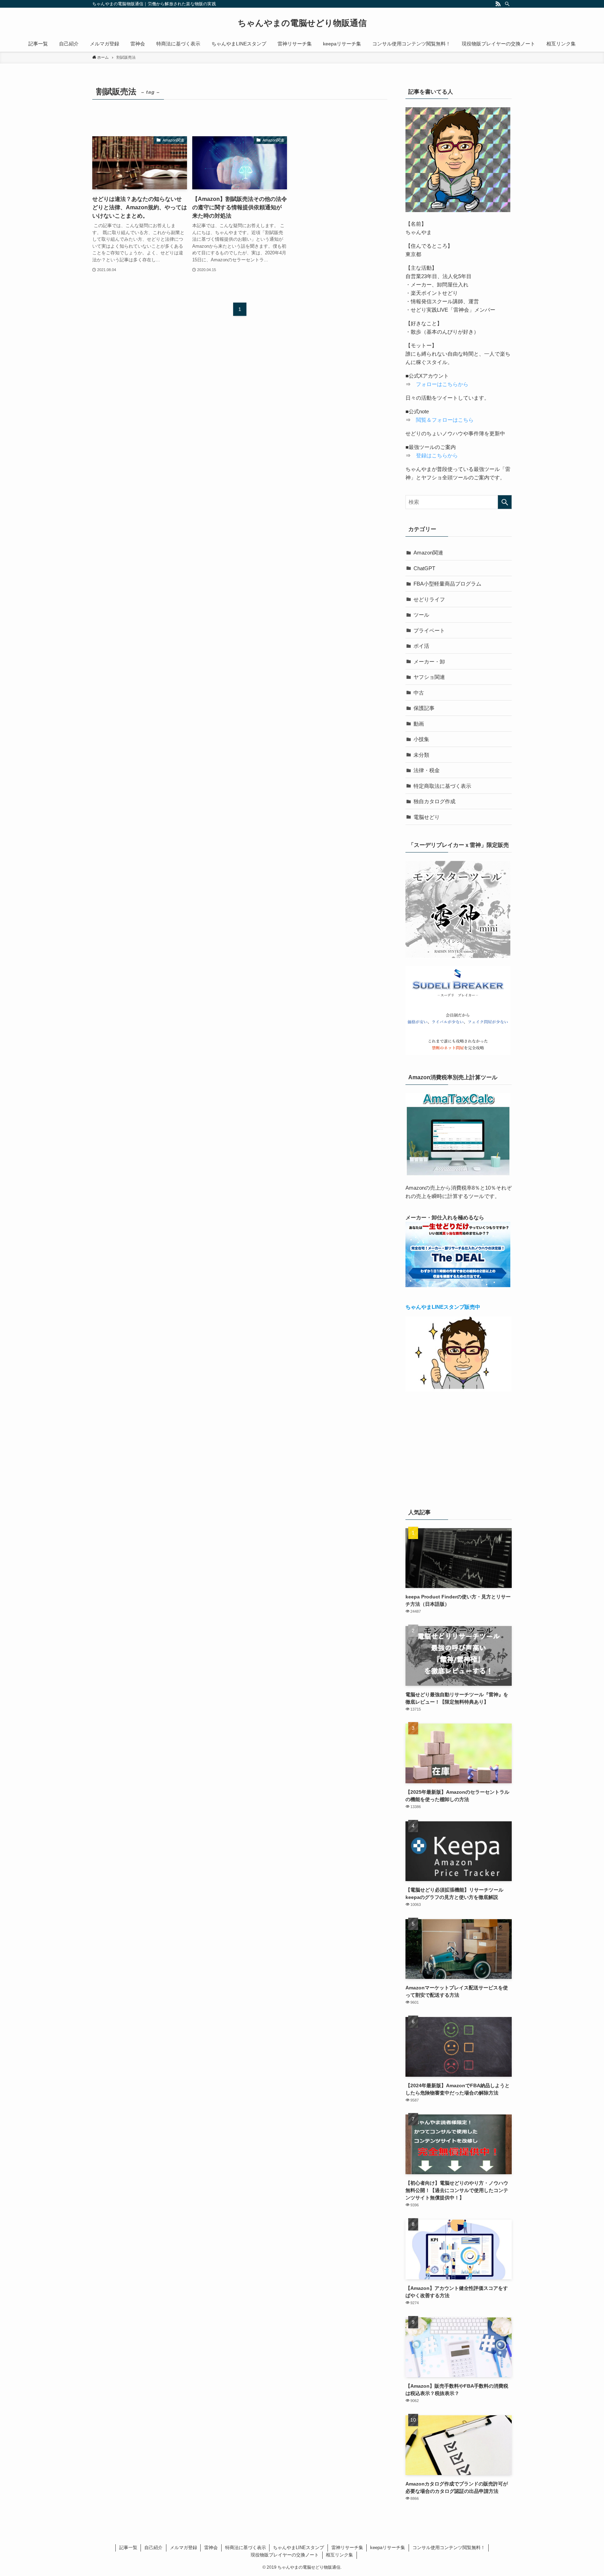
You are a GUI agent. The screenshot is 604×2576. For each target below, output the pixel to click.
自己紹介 (153, 2548)
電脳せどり (427, 817)
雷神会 (211, 2548)
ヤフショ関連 (429, 677)
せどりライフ (429, 599)
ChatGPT (424, 568)
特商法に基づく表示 (246, 2548)
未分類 (421, 755)
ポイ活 (421, 646)
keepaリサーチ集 (388, 2548)
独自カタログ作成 (434, 801)
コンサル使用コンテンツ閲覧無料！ (449, 2548)
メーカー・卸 (429, 662)
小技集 (421, 739)
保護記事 (424, 708)
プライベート (429, 630)
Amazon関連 (428, 553)
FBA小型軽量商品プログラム (447, 584)
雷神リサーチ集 (347, 2548)
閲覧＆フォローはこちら (445, 420)
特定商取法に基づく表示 (442, 786)
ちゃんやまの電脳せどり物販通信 (302, 23)
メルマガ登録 (184, 2548)
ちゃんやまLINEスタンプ (299, 2548)
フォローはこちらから (442, 384)
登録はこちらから (437, 455)
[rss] (498, 4)
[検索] (507, 4)
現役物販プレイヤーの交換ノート (285, 2555)
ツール (421, 615)
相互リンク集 (339, 2555)
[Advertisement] (459, 1449)
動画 (419, 724)
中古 (419, 693)
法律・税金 (427, 770)
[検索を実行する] (505, 502)
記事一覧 (128, 2548)
